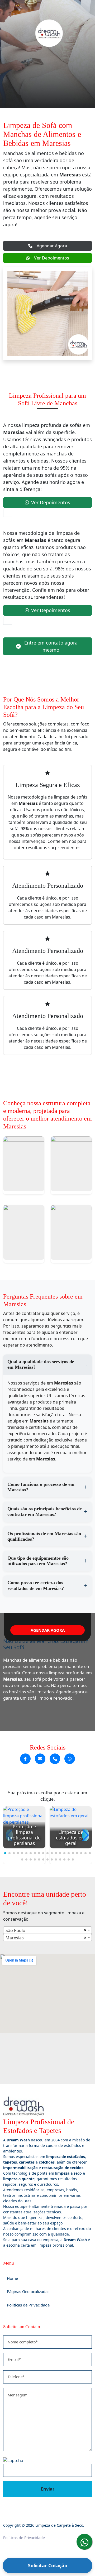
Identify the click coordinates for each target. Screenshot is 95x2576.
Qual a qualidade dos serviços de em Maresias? (41, 1364)
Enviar (48, 2489)
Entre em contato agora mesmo (51, 646)
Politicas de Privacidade (28, 2305)
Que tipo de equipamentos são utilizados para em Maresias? (38, 1561)
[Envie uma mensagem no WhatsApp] (70, 1759)
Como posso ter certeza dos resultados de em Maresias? (36, 1585)
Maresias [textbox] (15, 1938)
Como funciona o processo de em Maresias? (41, 1487)
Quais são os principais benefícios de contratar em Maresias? (45, 1512)
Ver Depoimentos (52, 258)
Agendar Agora (52, 246)
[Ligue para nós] (55, 1759)
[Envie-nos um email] (40, 1759)
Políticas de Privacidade (24, 2538)
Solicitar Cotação (48, 2565)
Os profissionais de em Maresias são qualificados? (44, 1536)
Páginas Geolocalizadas (28, 2291)
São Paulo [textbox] (15, 1930)
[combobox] (47, 1930)
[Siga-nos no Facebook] (25, 1759)
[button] (5, 1853)
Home (12, 2278)
